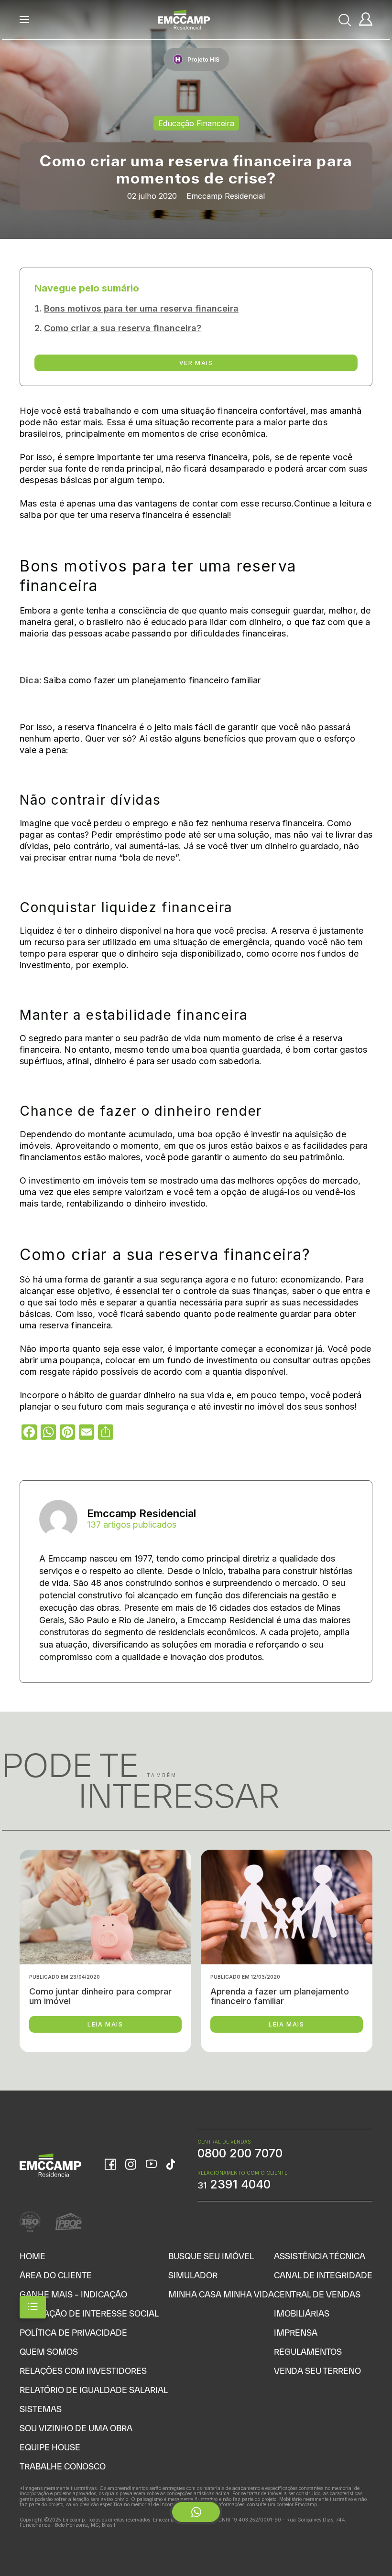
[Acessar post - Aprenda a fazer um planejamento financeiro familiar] (287, 1951)
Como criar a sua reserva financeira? (123, 328)
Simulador (193, 2275)
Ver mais (196, 363)
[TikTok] (171, 2165)
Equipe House (50, 2447)
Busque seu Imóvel (211, 2256)
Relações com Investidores (83, 2371)
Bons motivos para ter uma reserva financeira (141, 308)
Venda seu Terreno (317, 2371)
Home (33, 2256)
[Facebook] (110, 2165)
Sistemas (41, 2409)
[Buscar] (345, 20)
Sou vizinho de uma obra (76, 2428)
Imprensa (296, 2333)
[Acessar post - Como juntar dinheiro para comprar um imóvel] (105, 1951)
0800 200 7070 (240, 2153)
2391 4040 (234, 2184)
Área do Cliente (56, 2275)
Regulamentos (308, 2352)
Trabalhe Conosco (63, 2466)
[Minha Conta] (366, 20)
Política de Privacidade (73, 2333)
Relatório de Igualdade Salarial (94, 2390)
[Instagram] (131, 2165)
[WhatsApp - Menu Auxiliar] (196, 2512)
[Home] (184, 20)
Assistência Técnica (320, 2256)
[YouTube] (151, 2165)
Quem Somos (49, 2352)
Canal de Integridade (323, 2275)
